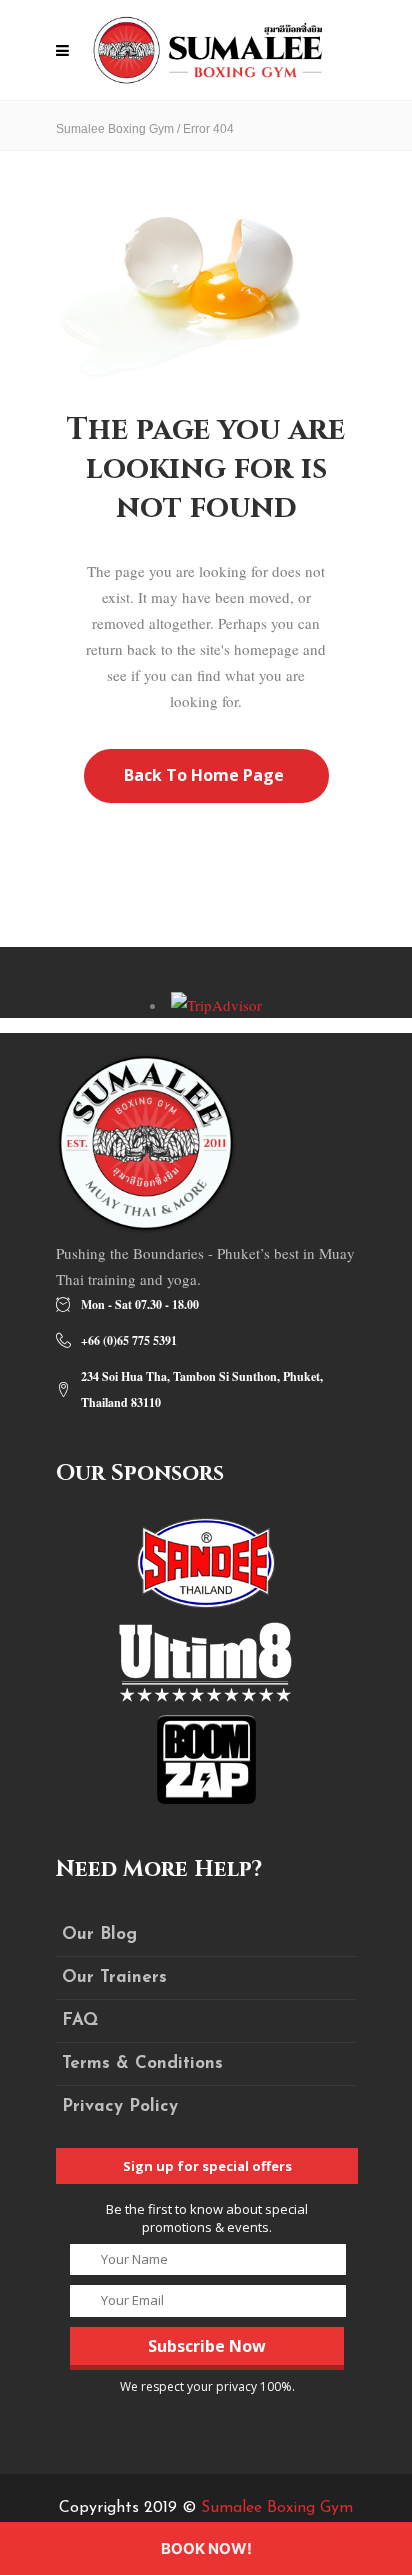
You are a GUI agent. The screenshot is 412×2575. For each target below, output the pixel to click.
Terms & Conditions (142, 2063)
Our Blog (99, 1934)
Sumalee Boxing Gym (115, 129)
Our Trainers (114, 1977)
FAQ (80, 2020)
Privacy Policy (120, 2106)
